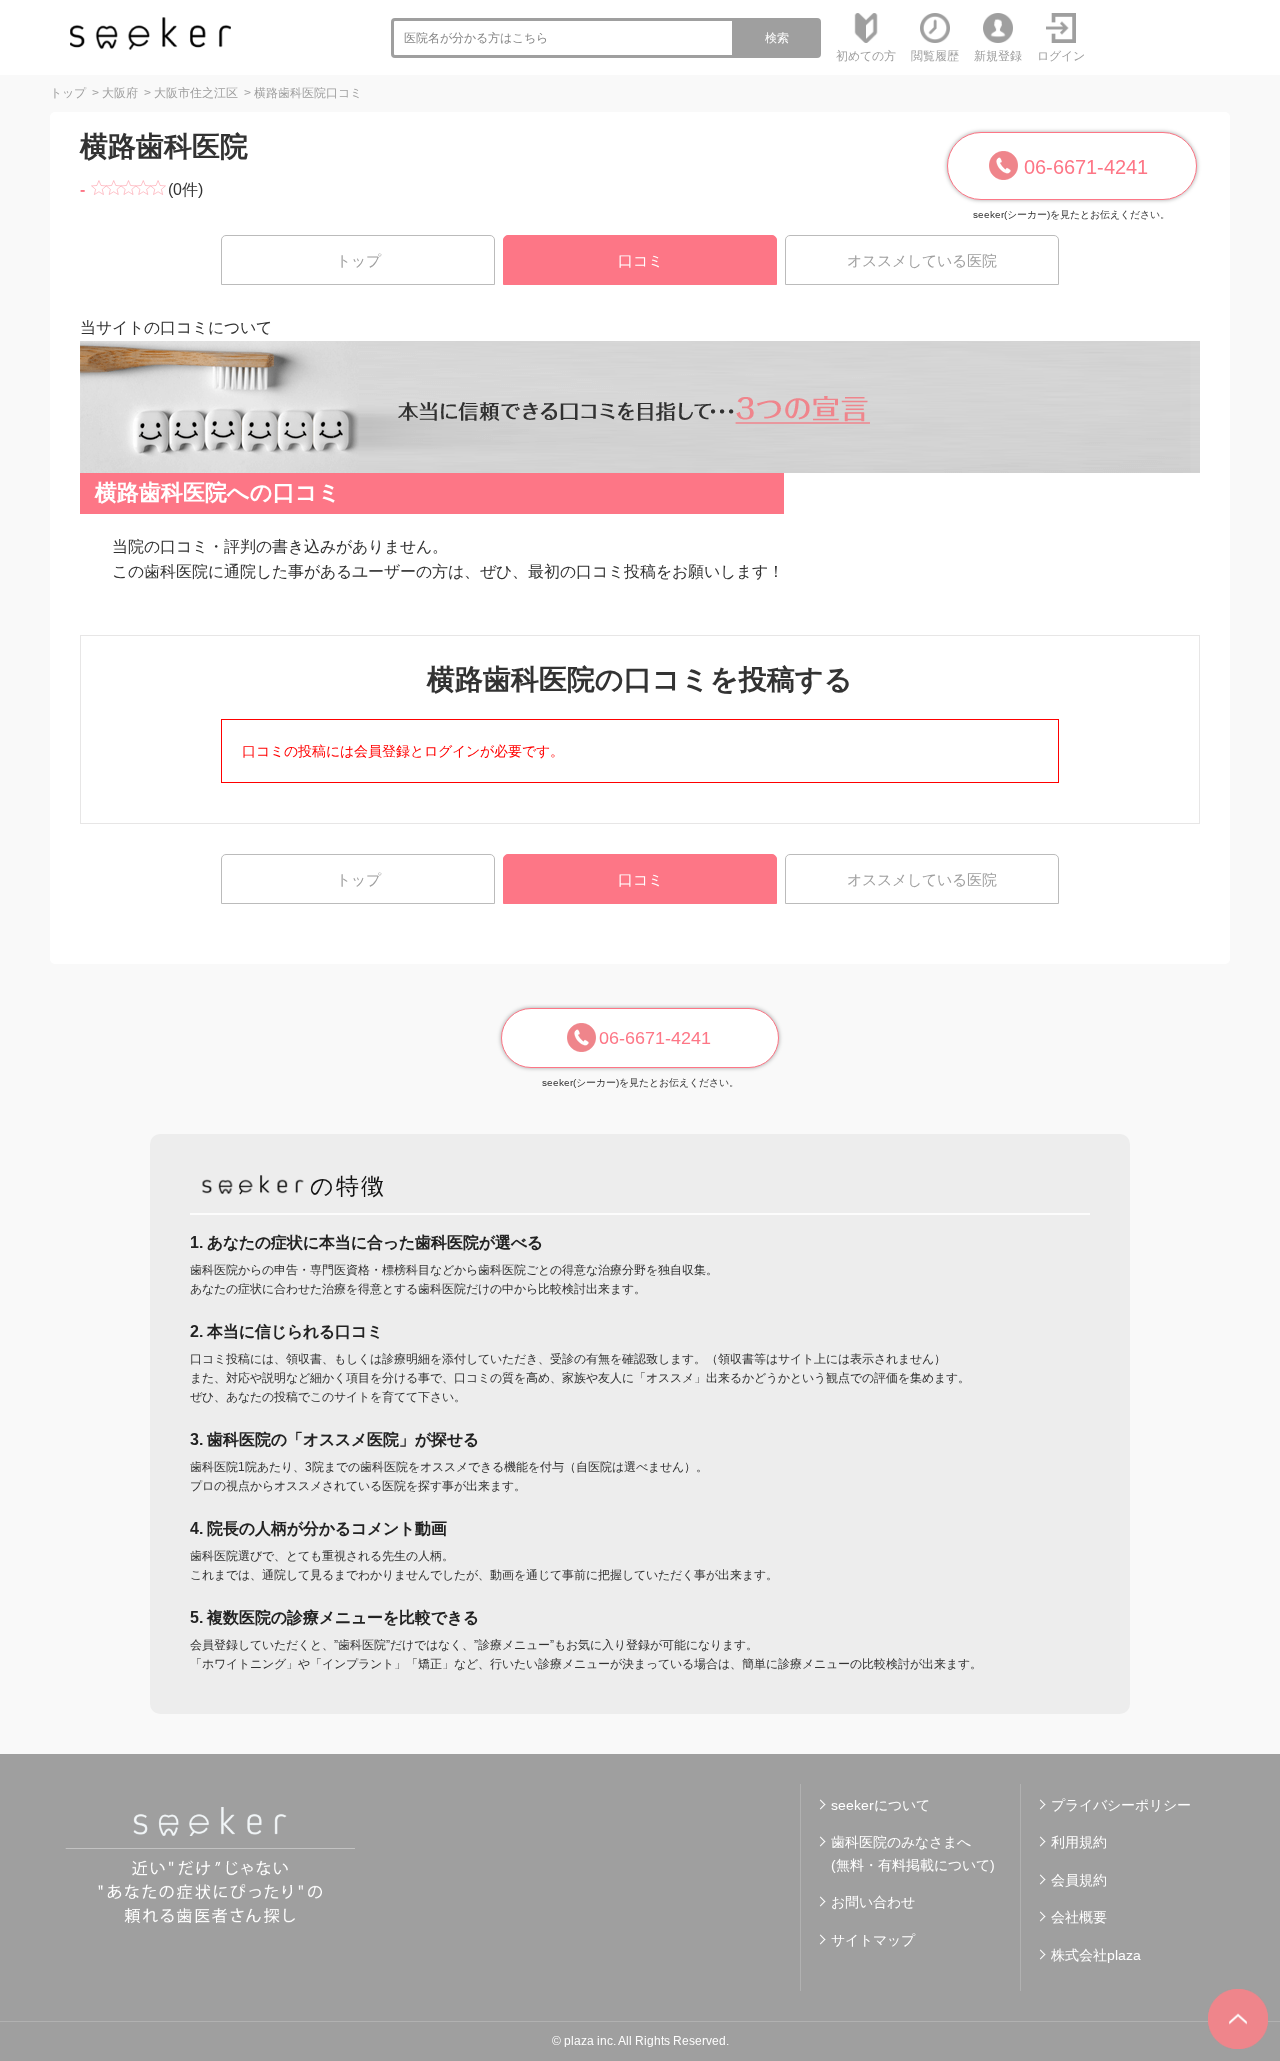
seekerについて (880, 1805)
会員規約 (1079, 1880)
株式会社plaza (1096, 1955)
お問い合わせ (873, 1902)
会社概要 (1079, 1917)
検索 (777, 38)
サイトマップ (873, 1940)
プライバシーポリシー (1121, 1805)
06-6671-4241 (1086, 167)
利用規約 (1079, 1842)
